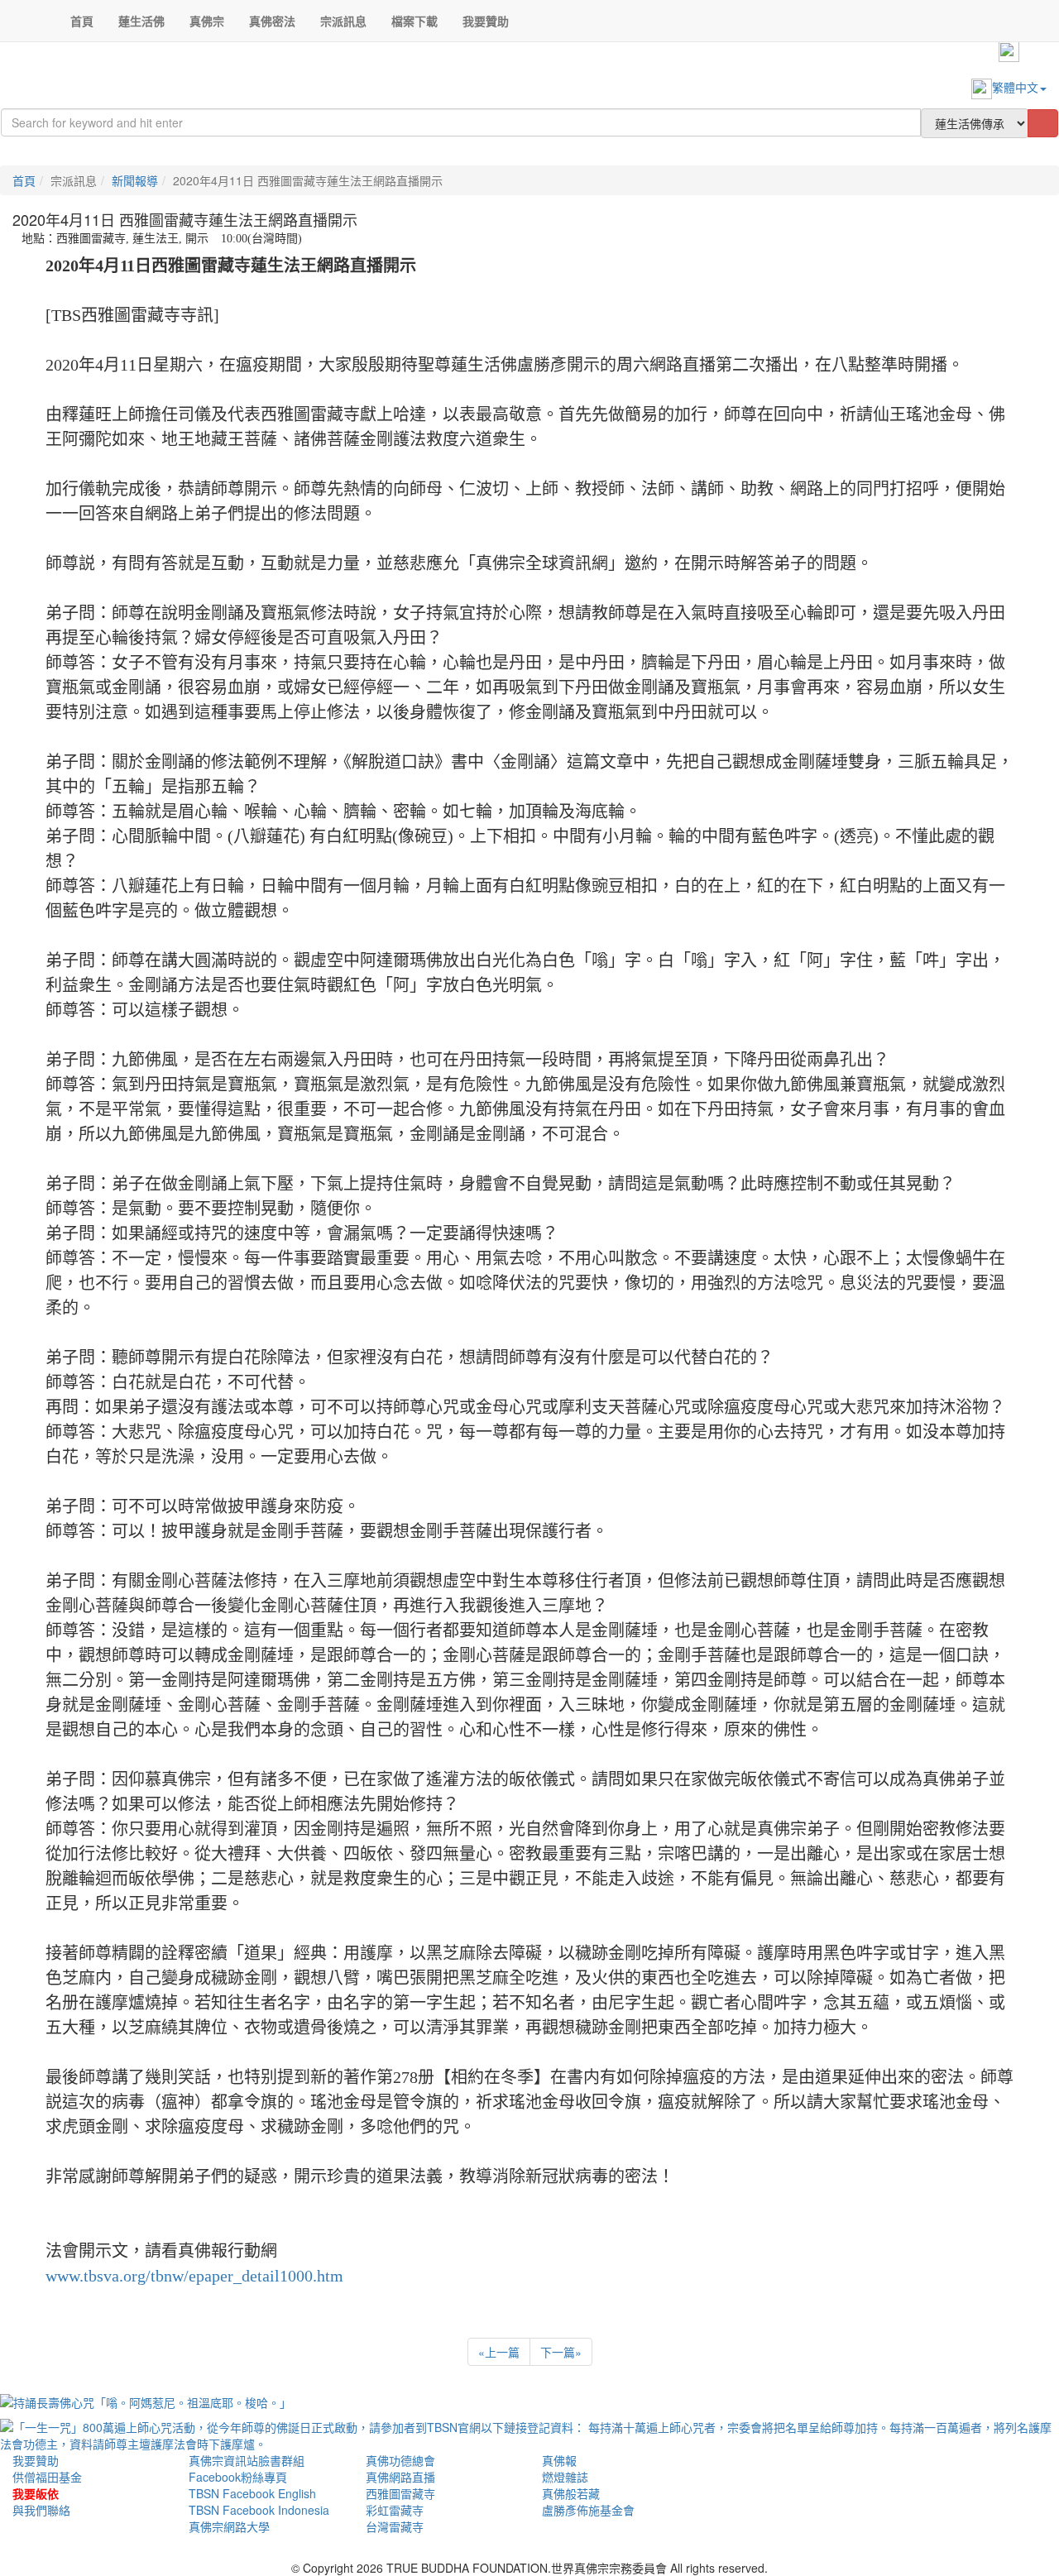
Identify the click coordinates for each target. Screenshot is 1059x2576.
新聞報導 (135, 180)
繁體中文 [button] (1015, 87)
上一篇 (499, 2352)
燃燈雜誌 (565, 2477)
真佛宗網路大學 (229, 2526)
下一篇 (561, 2352)
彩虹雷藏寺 (395, 2510)
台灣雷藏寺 (395, 2526)
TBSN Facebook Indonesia (259, 2510)
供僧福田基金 (47, 2477)
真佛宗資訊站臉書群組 (247, 2460)
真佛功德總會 (400, 2460)
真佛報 (559, 2460)
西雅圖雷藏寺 (400, 2493)
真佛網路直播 (400, 2477)
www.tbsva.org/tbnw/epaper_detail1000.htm (194, 2276)
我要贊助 (36, 2460)
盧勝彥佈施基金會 (588, 2510)
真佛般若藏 (571, 2493)
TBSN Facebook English (252, 2493)
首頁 (24, 180)
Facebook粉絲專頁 (238, 2477)
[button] (141, 21)
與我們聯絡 (41, 2510)
